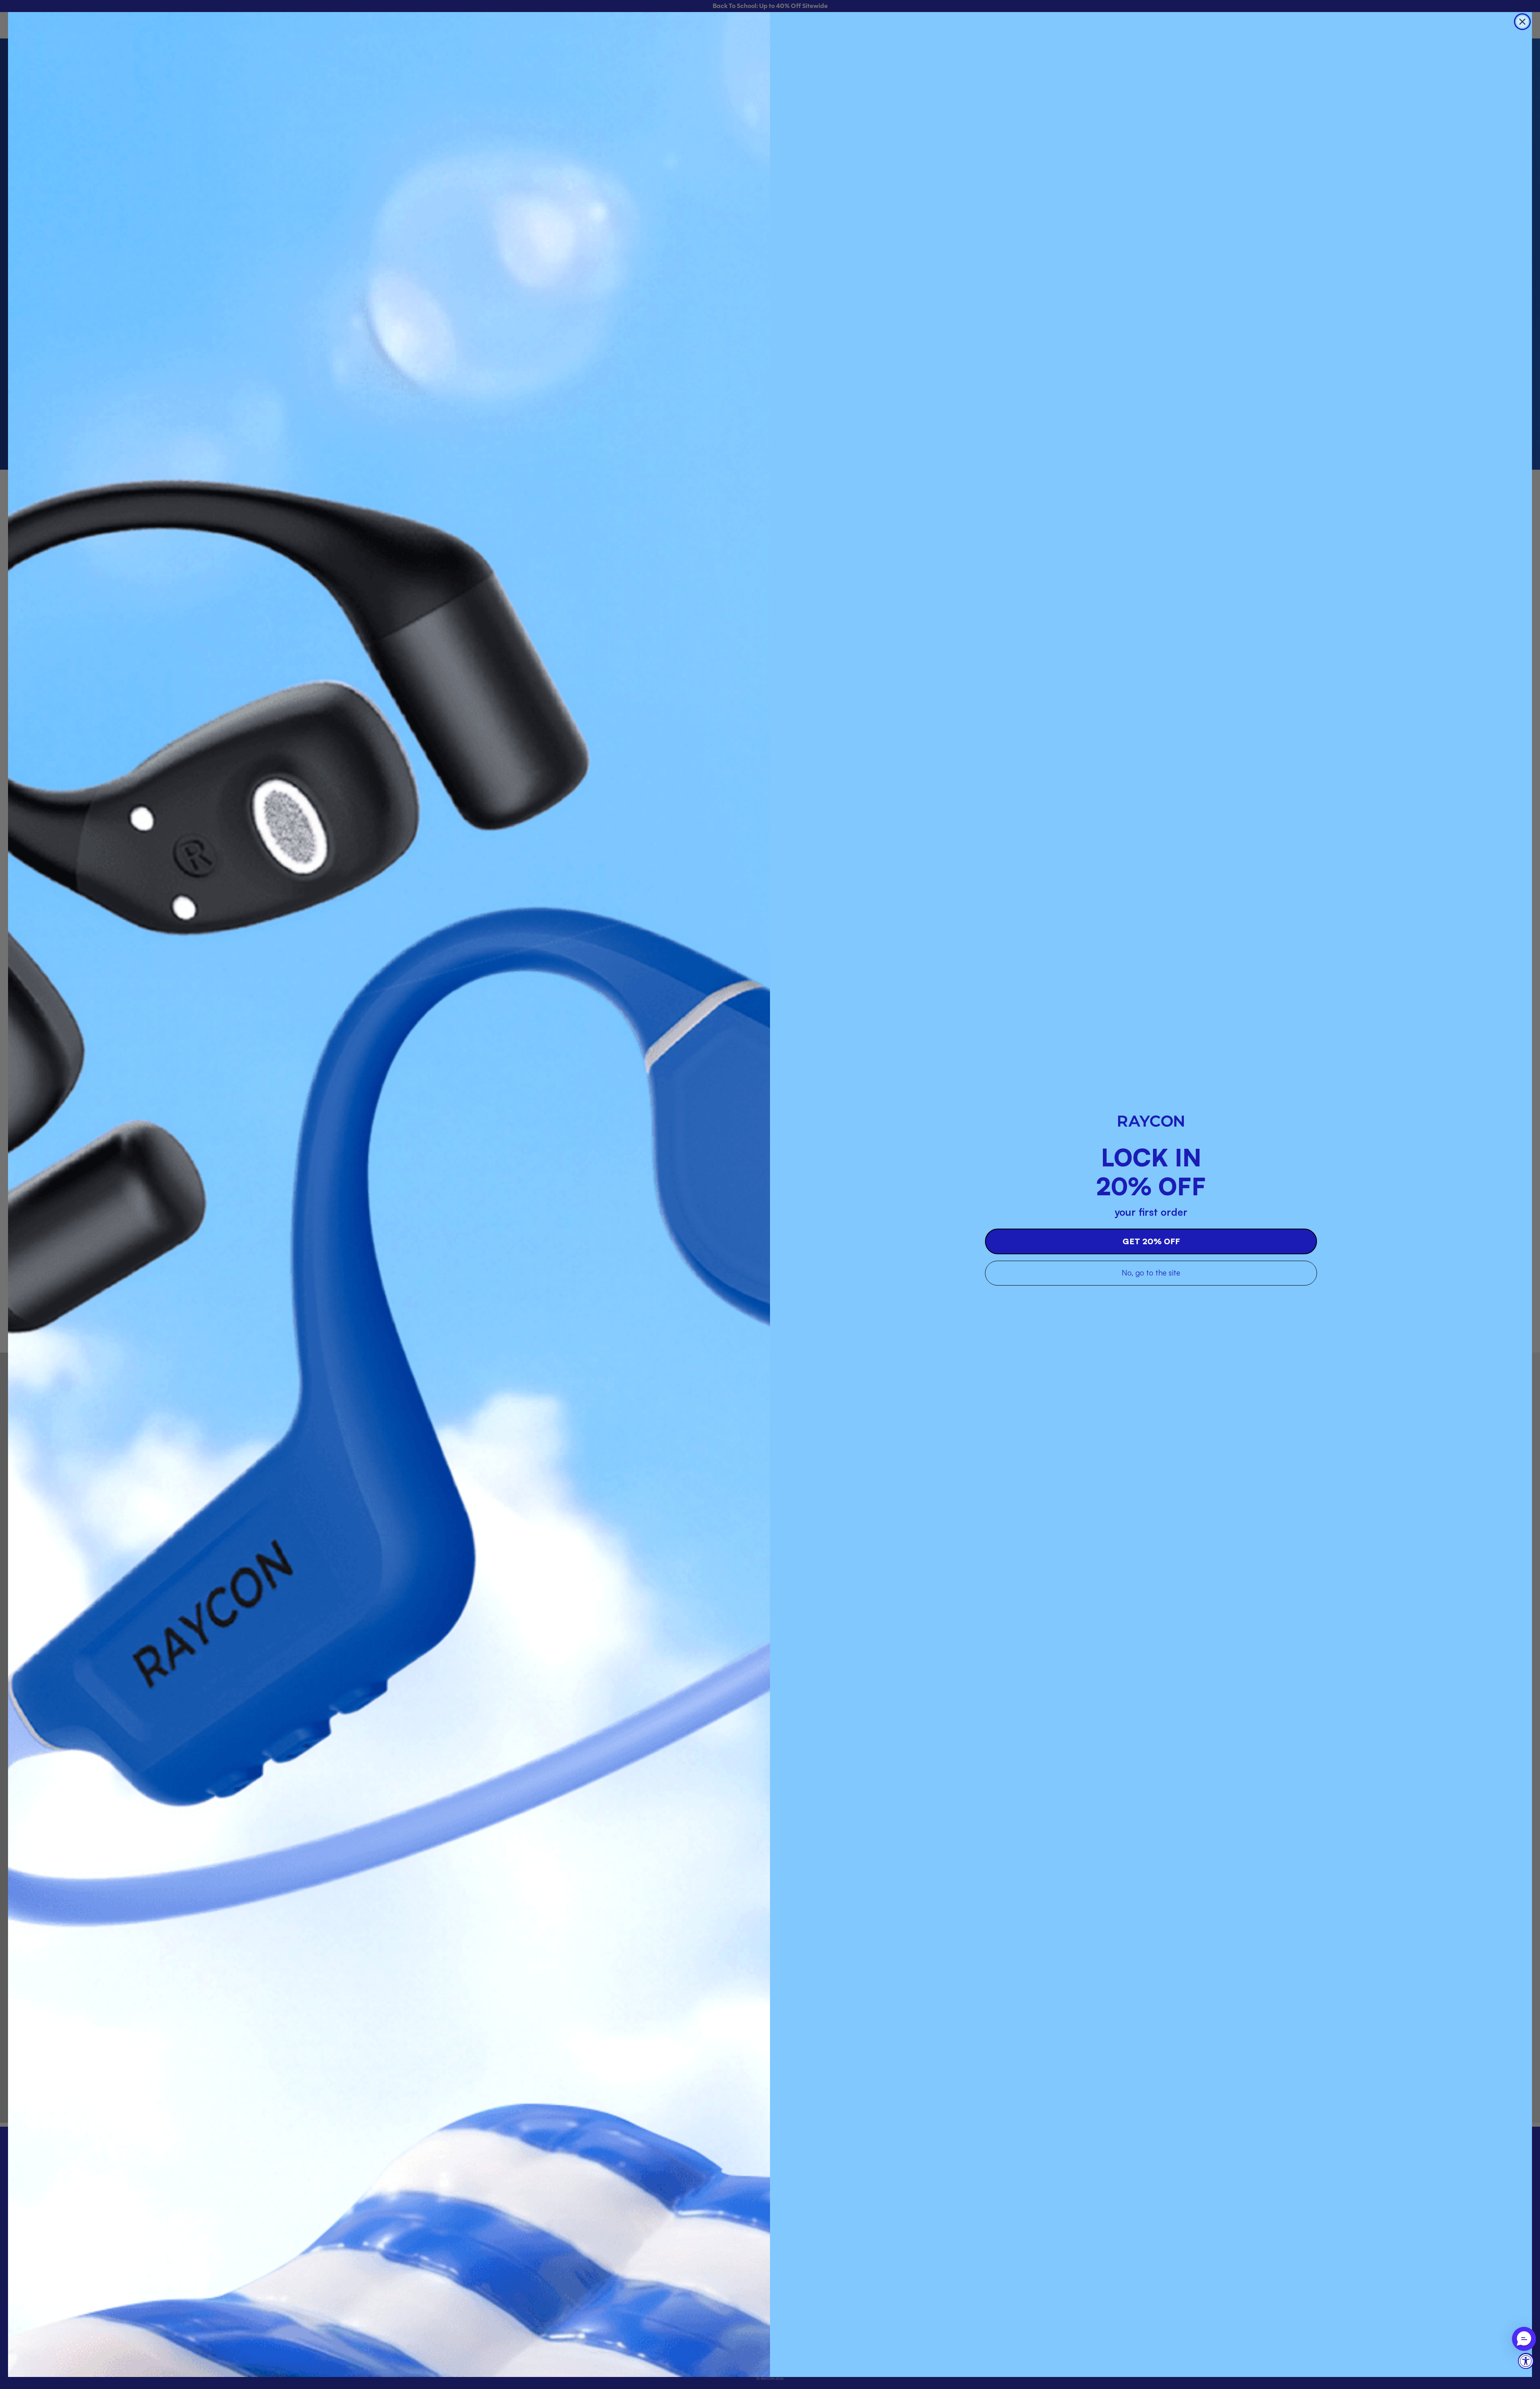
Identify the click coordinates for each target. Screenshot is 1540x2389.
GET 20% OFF (1151, 1241)
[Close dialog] (1522, 22)
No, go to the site (1151, 1273)
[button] (1524, 2339)
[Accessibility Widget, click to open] (1526, 2361)
